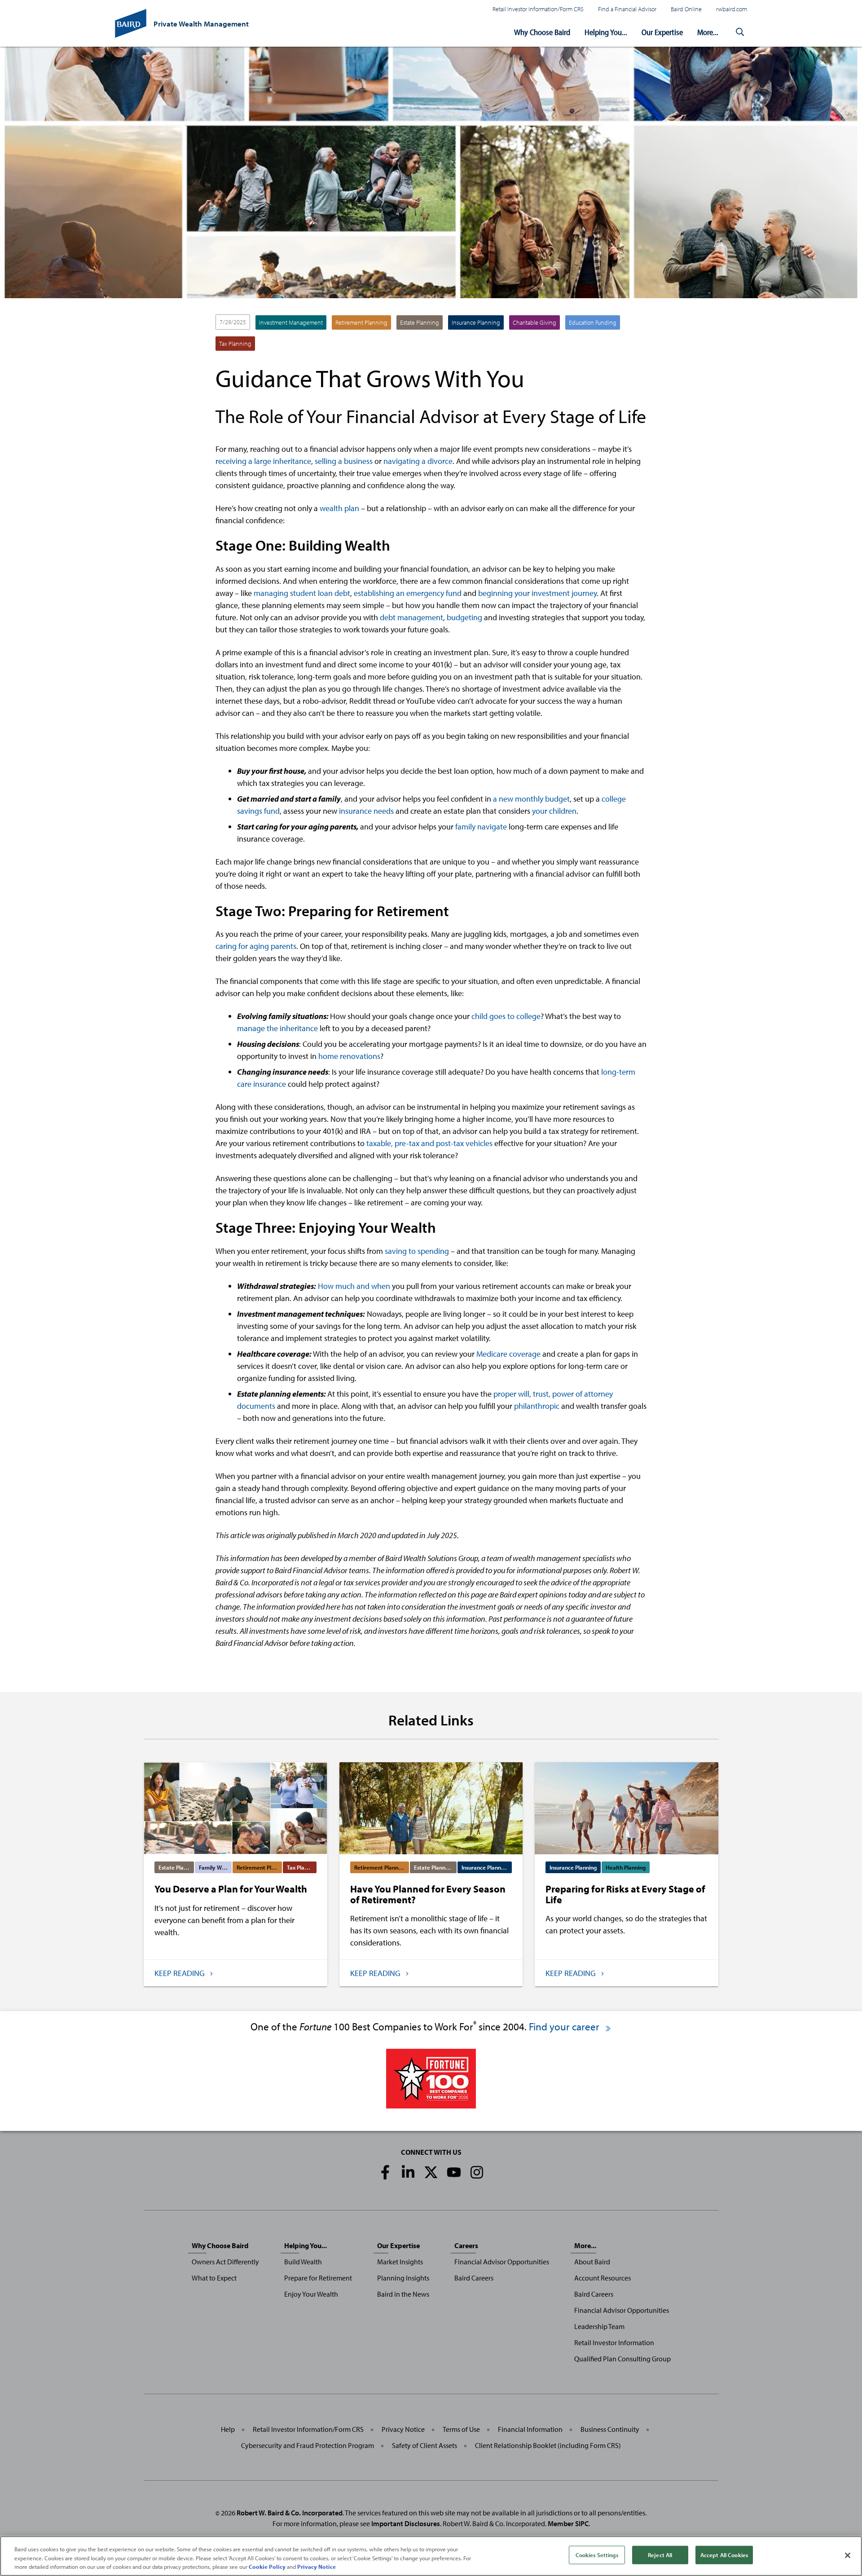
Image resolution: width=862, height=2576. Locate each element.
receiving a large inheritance (263, 461)
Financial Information (530, 2429)
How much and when (354, 1286)
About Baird (592, 2262)
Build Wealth (303, 2262)
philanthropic (537, 1406)
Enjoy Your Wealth (311, 2294)
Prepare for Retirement (318, 2278)
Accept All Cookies (724, 2554)
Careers (466, 2245)
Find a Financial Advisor (627, 9)
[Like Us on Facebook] (385, 2172)
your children (554, 811)
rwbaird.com (732, 9)
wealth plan (339, 508)
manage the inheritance (277, 1028)
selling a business (344, 461)
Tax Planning (235, 344)
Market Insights (400, 2262)
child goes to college (506, 1016)
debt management (411, 617)
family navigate (481, 827)
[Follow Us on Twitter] (431, 2172)
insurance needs (366, 811)
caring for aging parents (256, 946)
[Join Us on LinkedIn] (408, 2172)
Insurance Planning (476, 322)
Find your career (565, 2027)
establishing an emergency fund (408, 593)
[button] (740, 32)
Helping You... (606, 32)
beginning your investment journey (537, 593)
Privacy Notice (403, 2429)
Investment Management (291, 322)
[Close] (848, 2555)
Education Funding (593, 322)
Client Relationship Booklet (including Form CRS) (548, 2445)
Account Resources (603, 2278)
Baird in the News (403, 2294)
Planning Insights (403, 2278)
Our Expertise (662, 32)
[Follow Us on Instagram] (477, 2172)
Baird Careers (474, 2278)
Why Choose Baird (542, 32)
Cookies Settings (597, 2554)
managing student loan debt (302, 593)
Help (228, 2429)
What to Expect (214, 2278)
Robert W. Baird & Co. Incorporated (290, 2513)
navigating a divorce (418, 461)
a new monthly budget (531, 799)
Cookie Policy (267, 2567)
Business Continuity (610, 2429)
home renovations (349, 1056)
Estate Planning (420, 322)
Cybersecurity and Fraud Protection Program (308, 2445)
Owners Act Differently (225, 2262)
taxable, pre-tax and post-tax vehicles (429, 1143)
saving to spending (417, 1251)
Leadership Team (599, 2326)
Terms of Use (461, 2429)
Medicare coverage (508, 1354)
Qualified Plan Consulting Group (622, 2359)
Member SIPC (568, 2523)
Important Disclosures (406, 2523)
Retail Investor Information (614, 2342)
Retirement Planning (361, 322)
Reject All (660, 2554)
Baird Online (686, 9)
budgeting (464, 617)
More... (708, 32)
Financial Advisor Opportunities (502, 2262)
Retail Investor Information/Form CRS (538, 9)
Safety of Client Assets (424, 2445)
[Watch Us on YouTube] (454, 2172)
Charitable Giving (534, 322)
